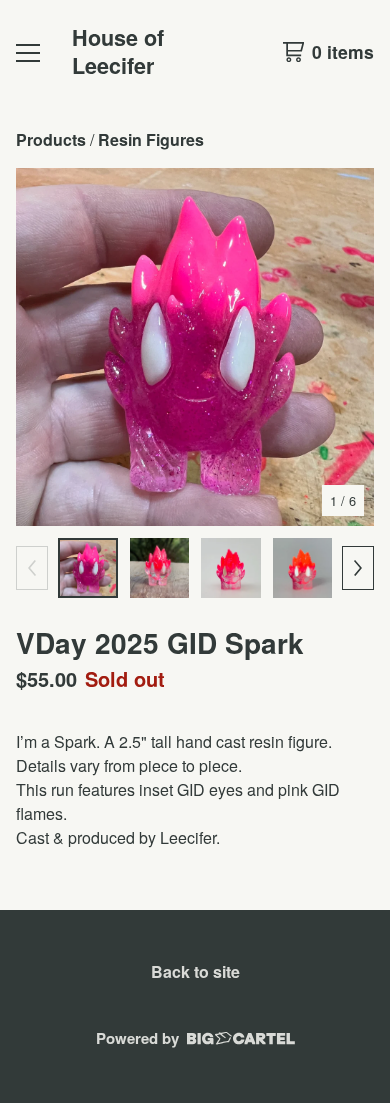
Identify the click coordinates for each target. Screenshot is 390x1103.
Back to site (195, 971)
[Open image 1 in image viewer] (195, 347)
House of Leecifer (118, 51)
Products (51, 139)
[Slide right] (358, 568)
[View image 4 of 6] (303, 568)
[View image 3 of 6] (231, 568)
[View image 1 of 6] (88, 568)
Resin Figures (151, 139)
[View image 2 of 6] (160, 568)
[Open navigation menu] (28, 52)
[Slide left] (32, 568)
